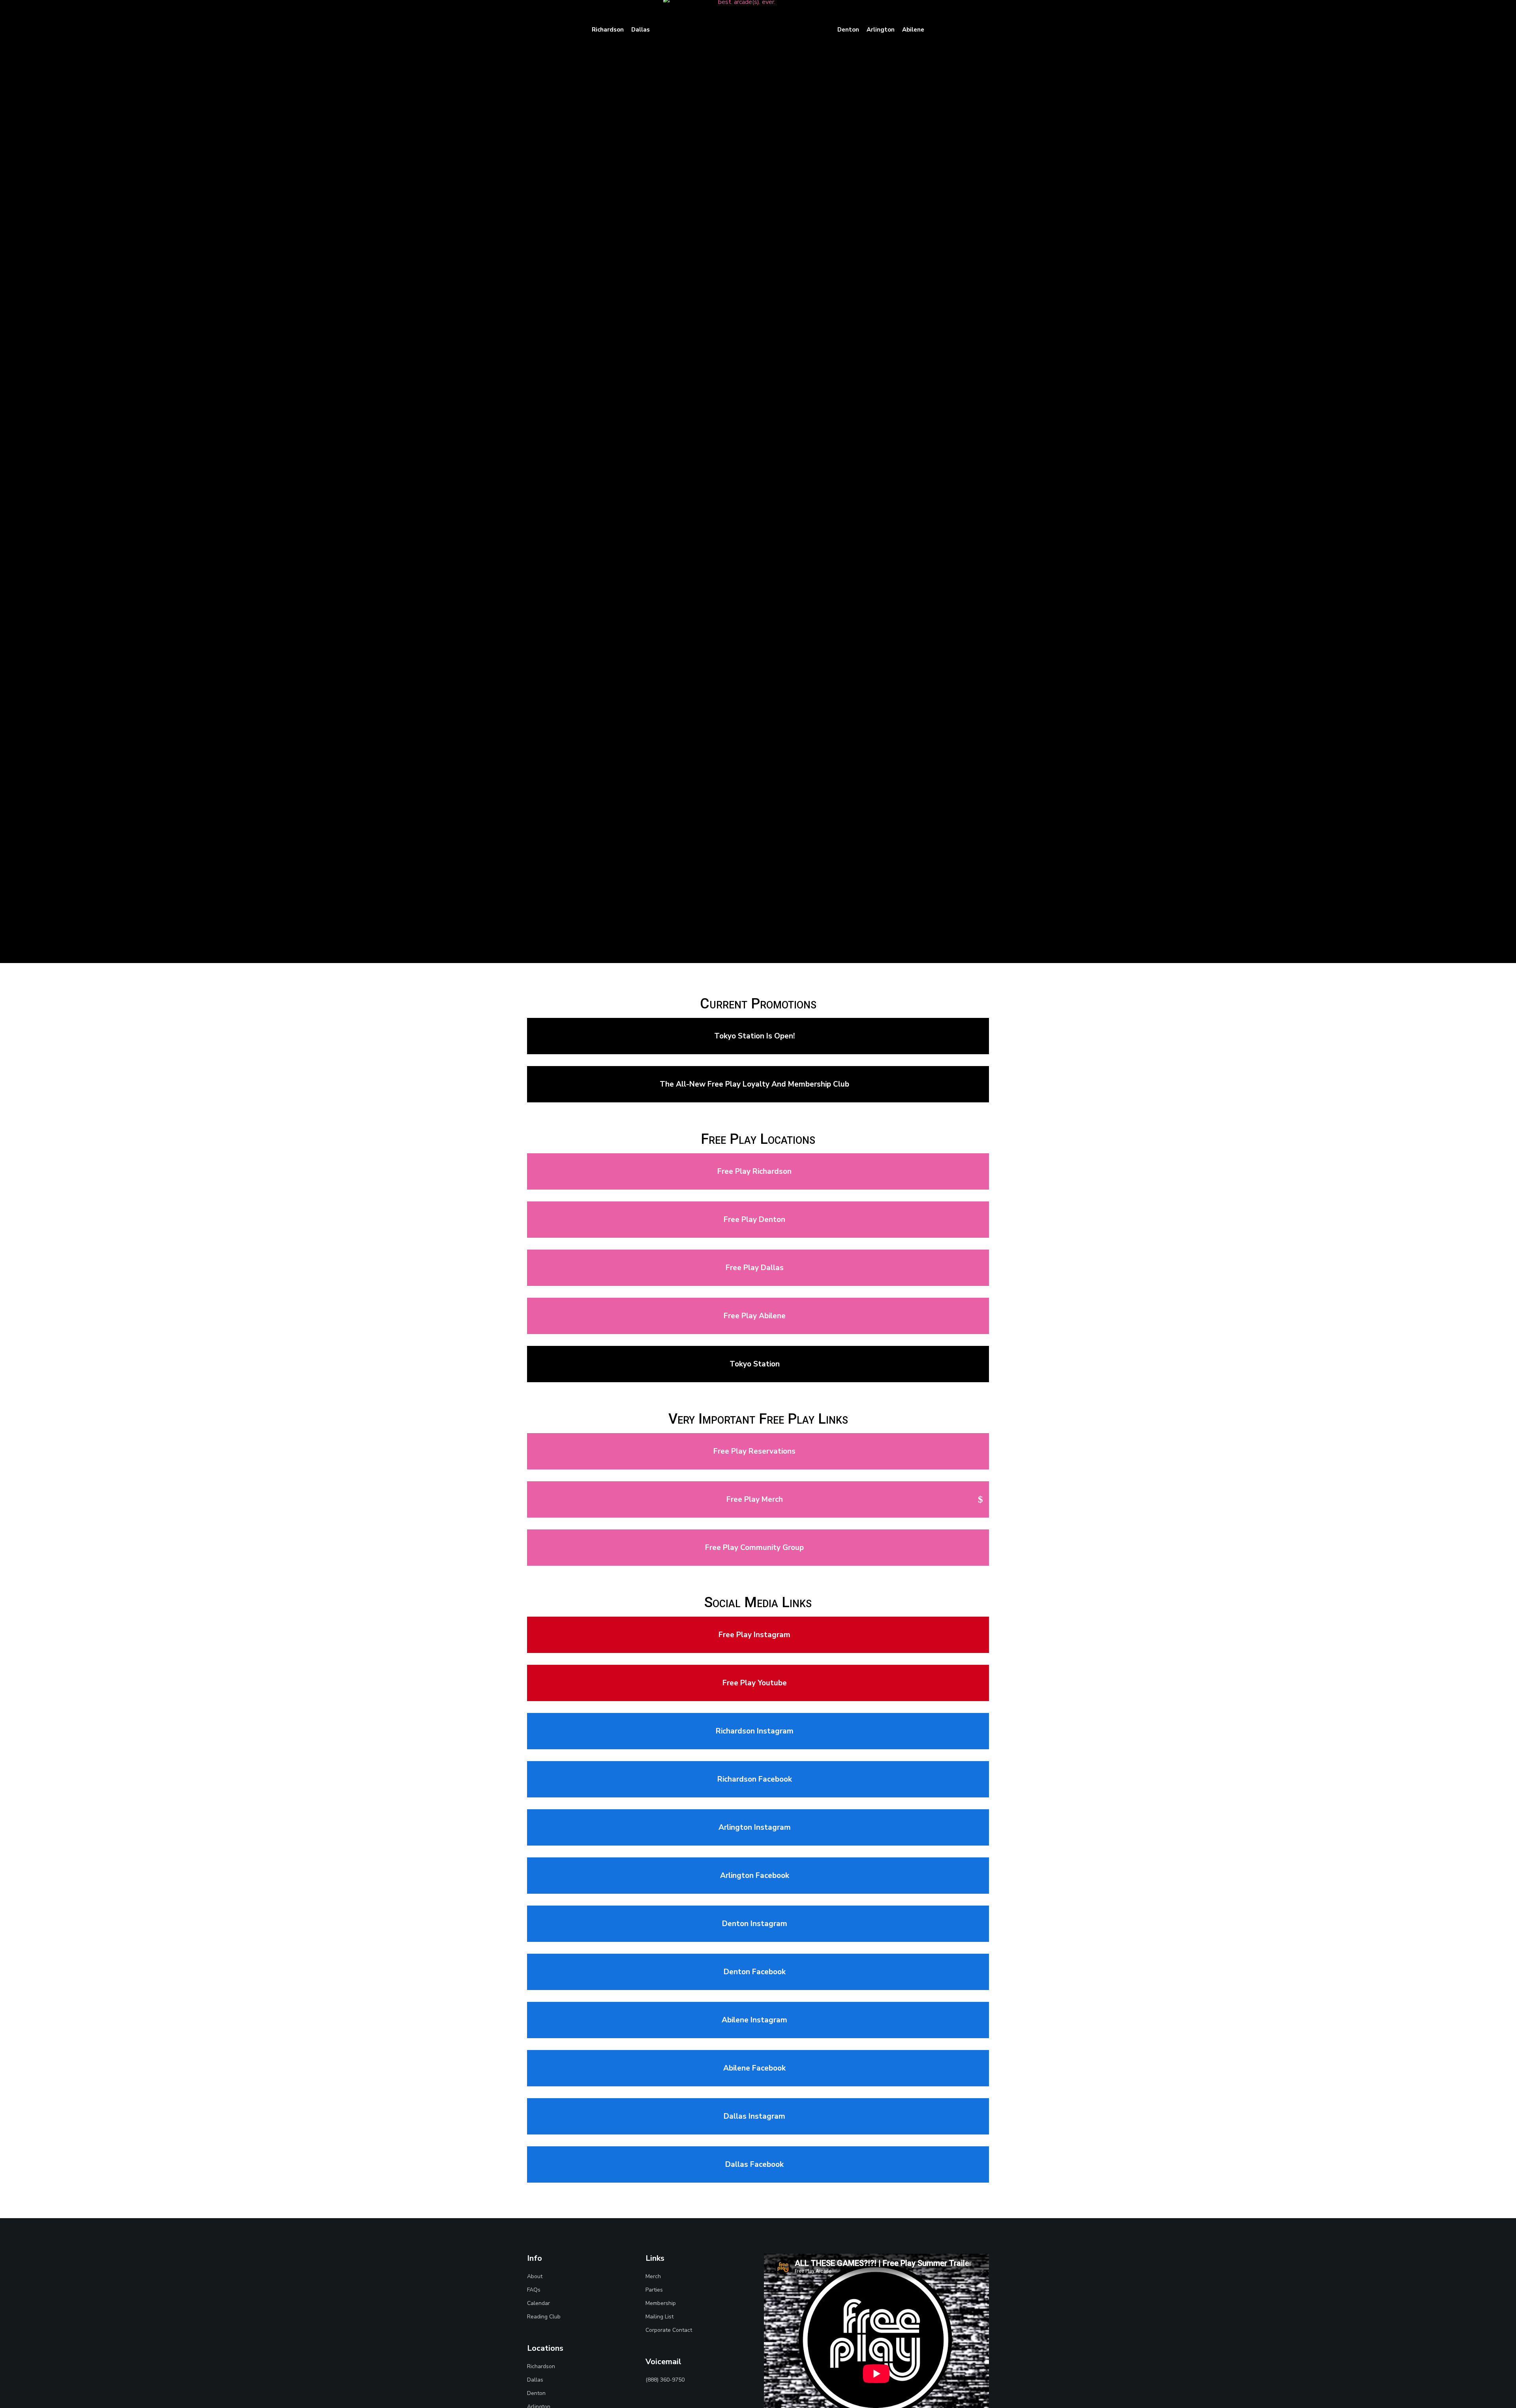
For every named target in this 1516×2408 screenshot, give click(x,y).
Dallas (535, 2380)
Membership (661, 2303)
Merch (653, 2276)
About (535, 2276)
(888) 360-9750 (665, 2380)
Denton (536, 2393)
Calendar (538, 2303)
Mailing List (659, 2317)
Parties (654, 2290)
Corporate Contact (669, 2330)
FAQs (534, 2290)
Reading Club (544, 2317)
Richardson (541, 2366)
